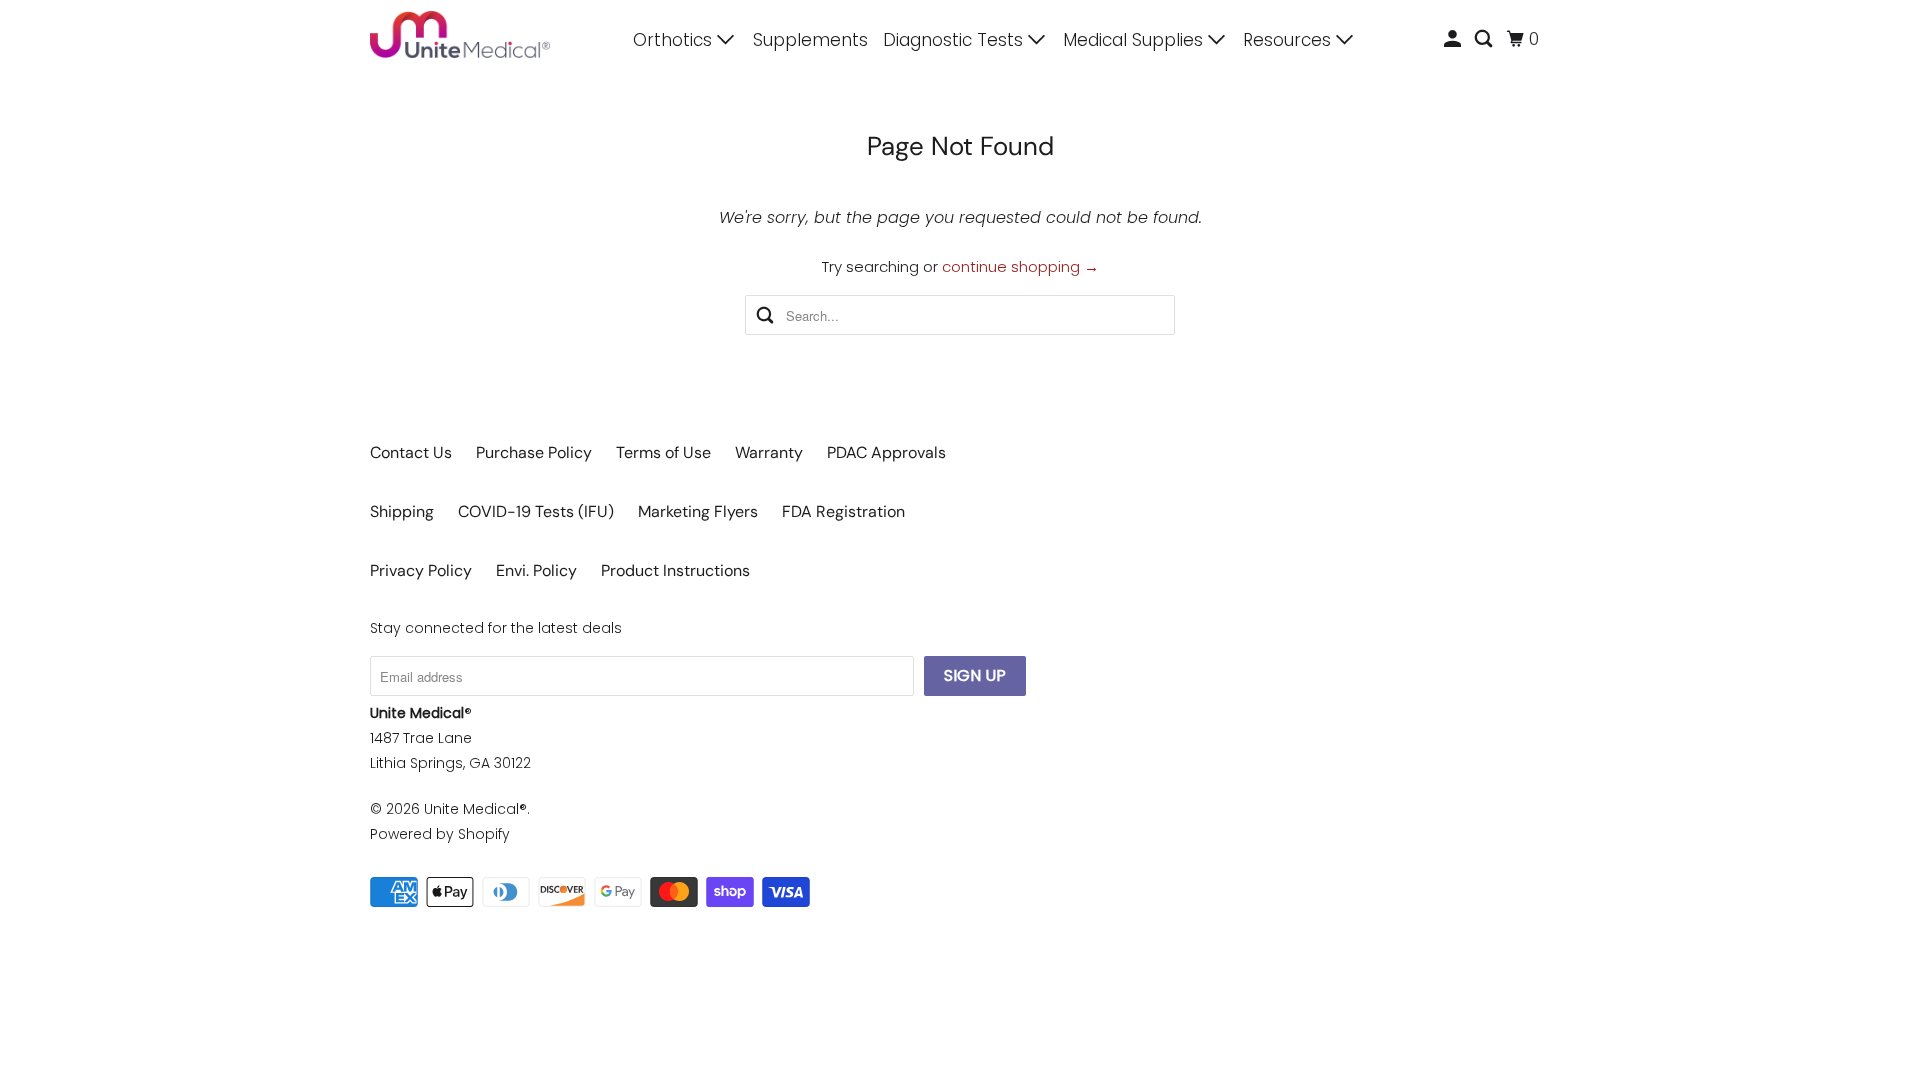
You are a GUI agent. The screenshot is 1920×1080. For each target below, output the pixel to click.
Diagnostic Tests (955, 40)
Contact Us (411, 452)
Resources (1289, 40)
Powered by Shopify (440, 834)
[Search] (1485, 39)
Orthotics (675, 40)
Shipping (402, 511)
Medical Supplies (1135, 40)
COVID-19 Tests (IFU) (536, 511)
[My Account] (1454, 39)
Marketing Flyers (698, 511)
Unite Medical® (475, 809)
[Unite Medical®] (460, 34)
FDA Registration (843, 511)
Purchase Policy (534, 452)
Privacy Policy (421, 570)
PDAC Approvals (886, 452)
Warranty (769, 452)
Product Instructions (675, 570)
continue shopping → (1020, 266)
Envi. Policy (536, 570)
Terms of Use (663, 452)
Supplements (810, 40)
